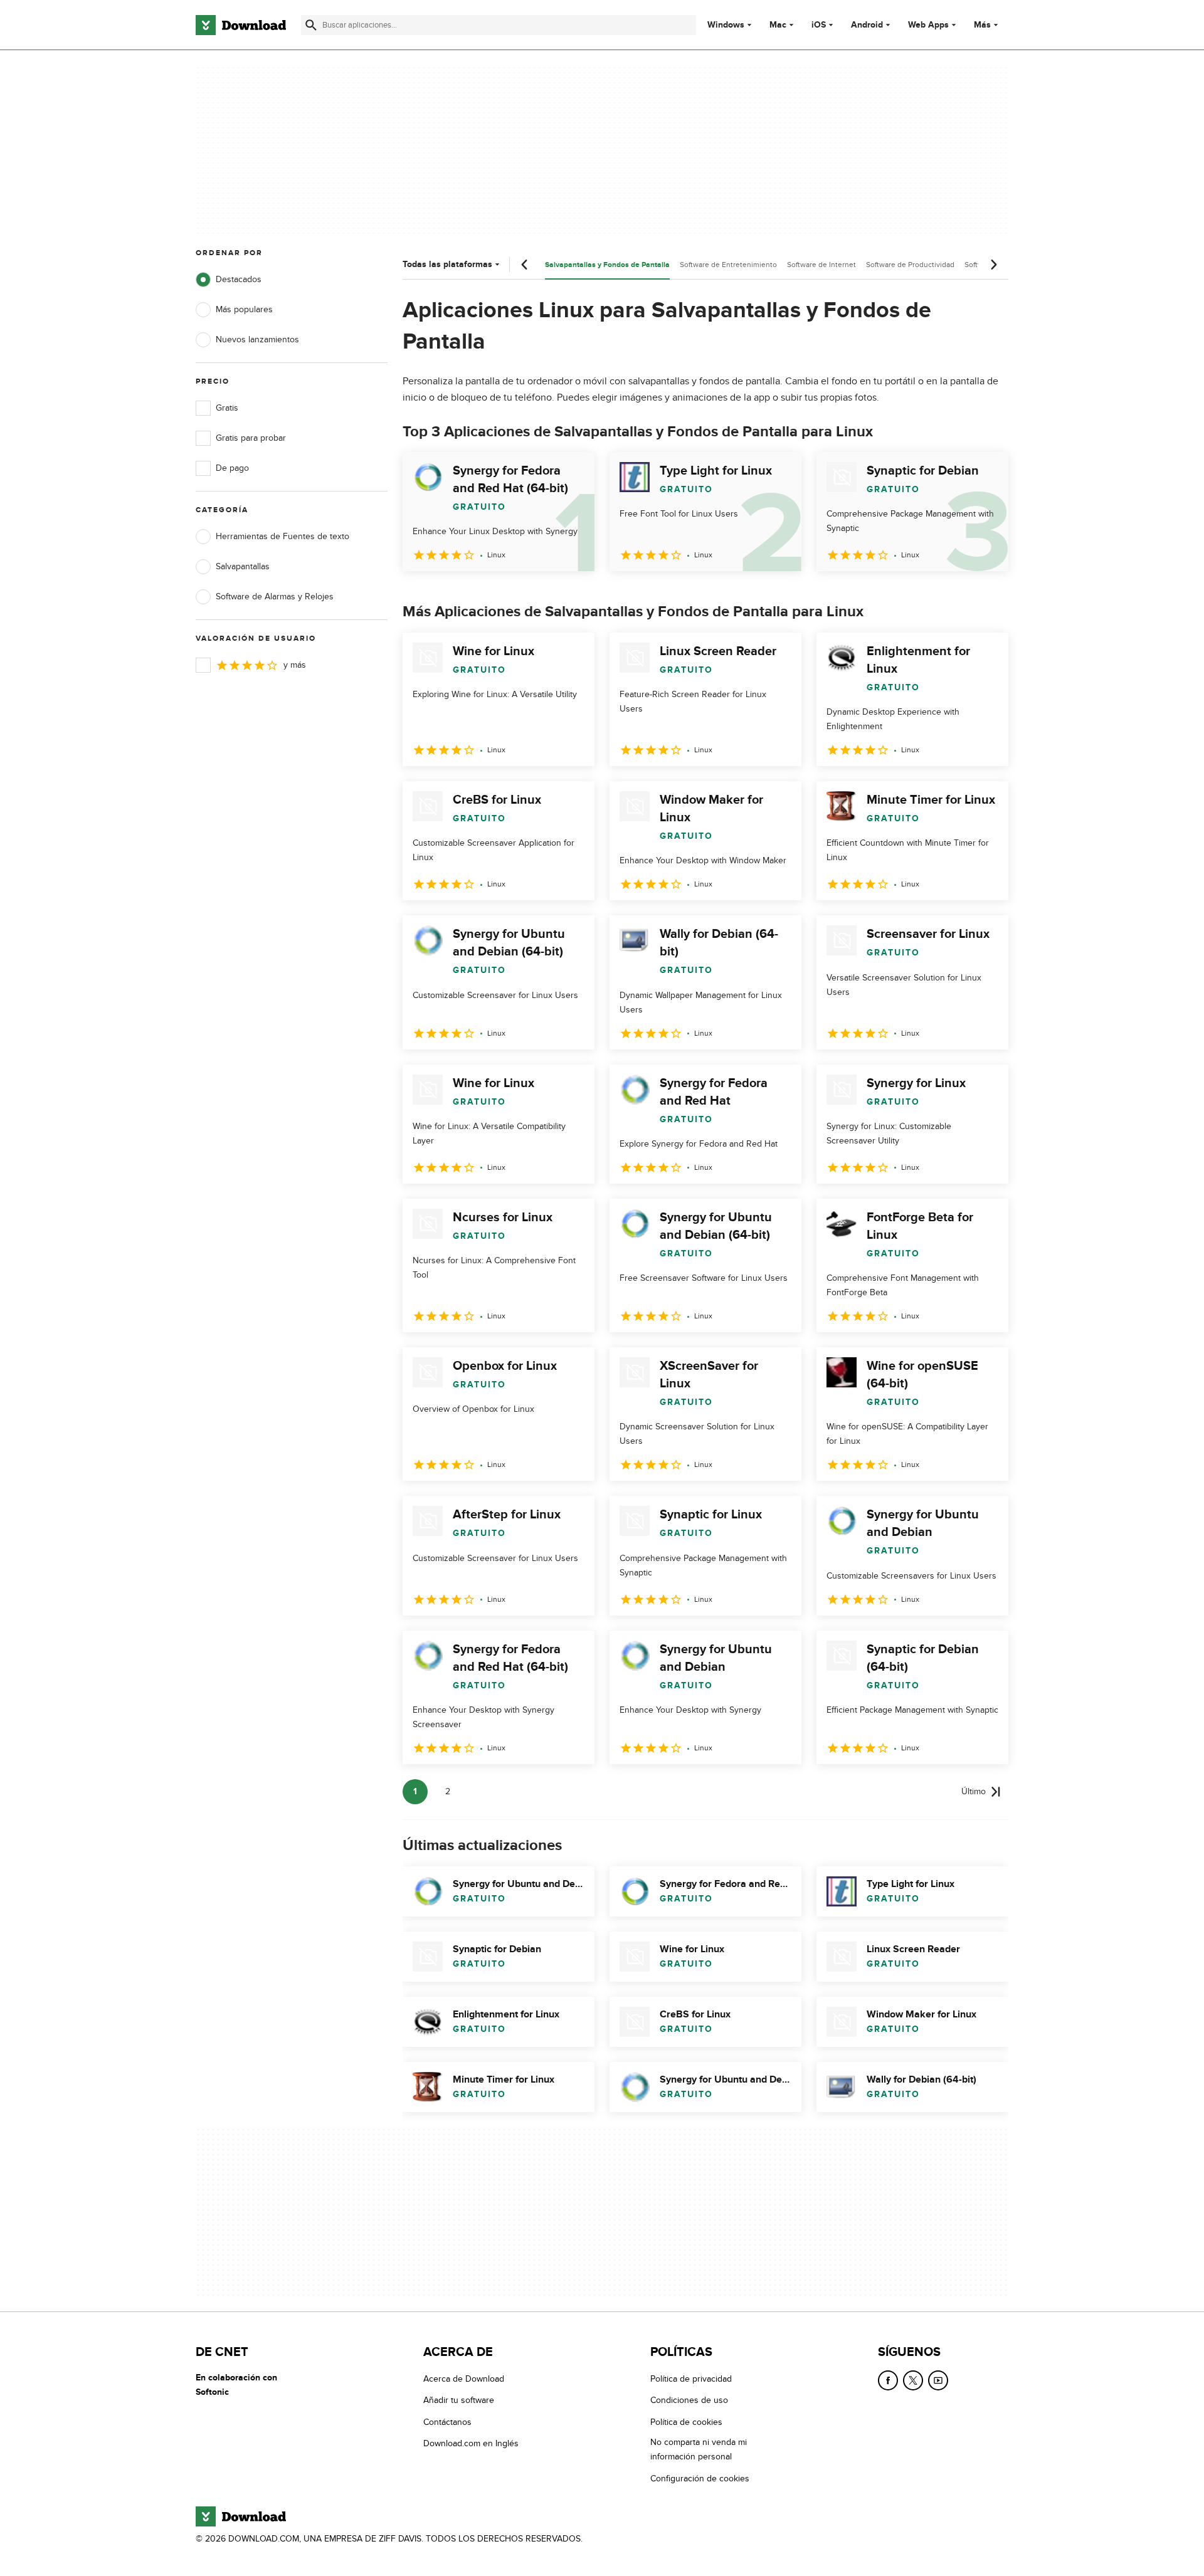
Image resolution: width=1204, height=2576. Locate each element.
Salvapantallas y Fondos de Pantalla (607, 265)
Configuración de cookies (700, 2478)
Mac (778, 25)
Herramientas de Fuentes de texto (283, 536)
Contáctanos (447, 2421)
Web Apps (928, 25)
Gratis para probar (251, 438)
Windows (726, 25)
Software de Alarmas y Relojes (275, 597)
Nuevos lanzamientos (257, 339)
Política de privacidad (691, 2379)
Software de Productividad (910, 265)
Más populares (244, 309)
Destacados (239, 279)
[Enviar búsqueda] (311, 25)
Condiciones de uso (689, 2400)
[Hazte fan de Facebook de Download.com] (888, 2380)
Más (982, 25)
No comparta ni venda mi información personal (699, 2449)
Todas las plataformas (447, 264)
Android (867, 25)
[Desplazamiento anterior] (525, 265)
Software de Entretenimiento (728, 265)
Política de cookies (686, 2421)
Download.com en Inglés (471, 2443)
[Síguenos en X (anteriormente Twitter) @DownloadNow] (913, 2380)
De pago (232, 468)
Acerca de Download (464, 2379)
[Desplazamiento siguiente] (993, 265)
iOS (819, 25)
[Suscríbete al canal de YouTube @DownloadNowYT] (938, 2380)
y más (295, 665)
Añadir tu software (459, 2400)
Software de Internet (821, 265)
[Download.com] (241, 25)
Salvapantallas (243, 566)
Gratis (227, 408)
